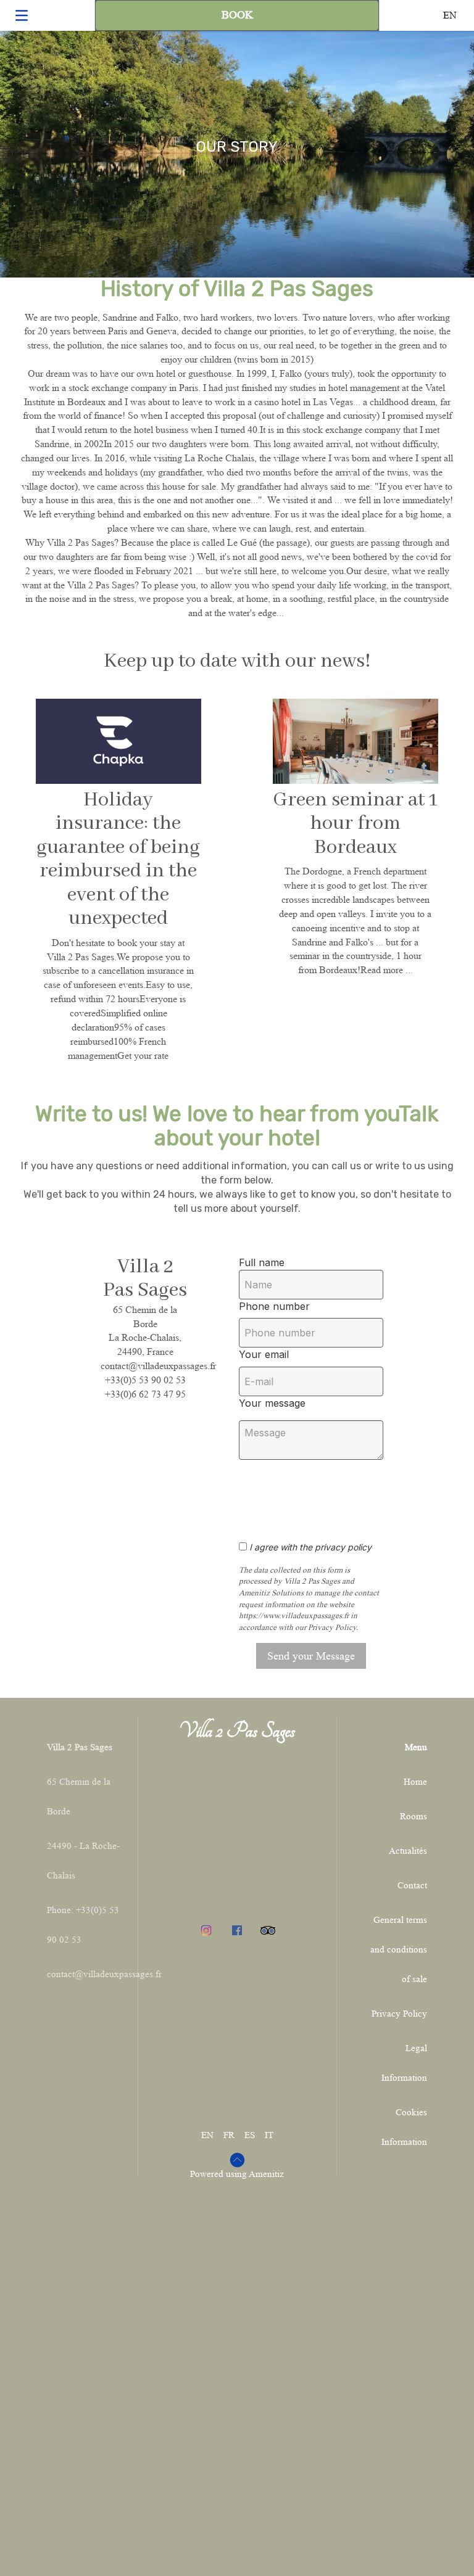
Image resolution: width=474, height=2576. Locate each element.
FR (229, 2135)
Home (415, 1782)
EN (207, 2135)
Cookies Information (404, 2127)
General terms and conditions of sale (399, 1950)
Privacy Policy (399, 2014)
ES (250, 2135)
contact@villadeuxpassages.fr (104, 1974)
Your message (272, 1403)
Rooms (414, 1817)
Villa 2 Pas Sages (237, 1730)
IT (269, 2135)
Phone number (274, 1306)
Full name (262, 1262)
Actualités (408, 1851)
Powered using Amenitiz (237, 2174)
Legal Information (404, 2063)
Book (237, 15)
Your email (264, 1354)
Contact (412, 1886)
